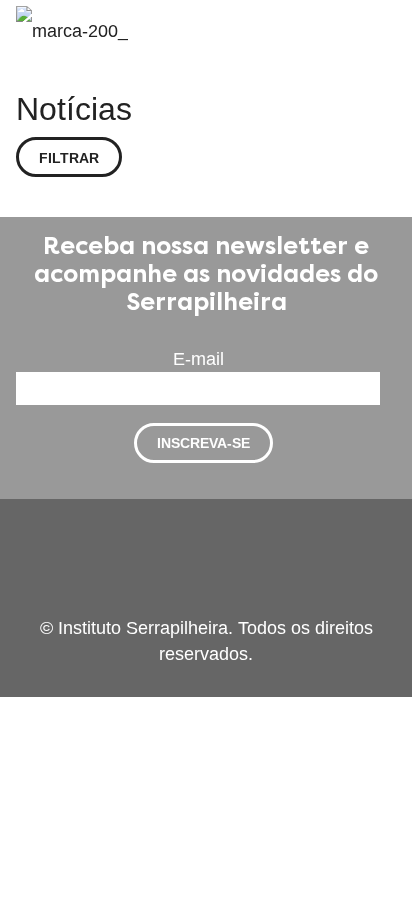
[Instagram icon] (239, 602)
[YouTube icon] (197, 602)
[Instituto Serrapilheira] (72, 30)
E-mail (198, 359)
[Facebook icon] (155, 602)
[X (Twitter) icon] (176, 602)
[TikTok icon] (259, 602)
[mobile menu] (385, 30)
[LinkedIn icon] (218, 602)
